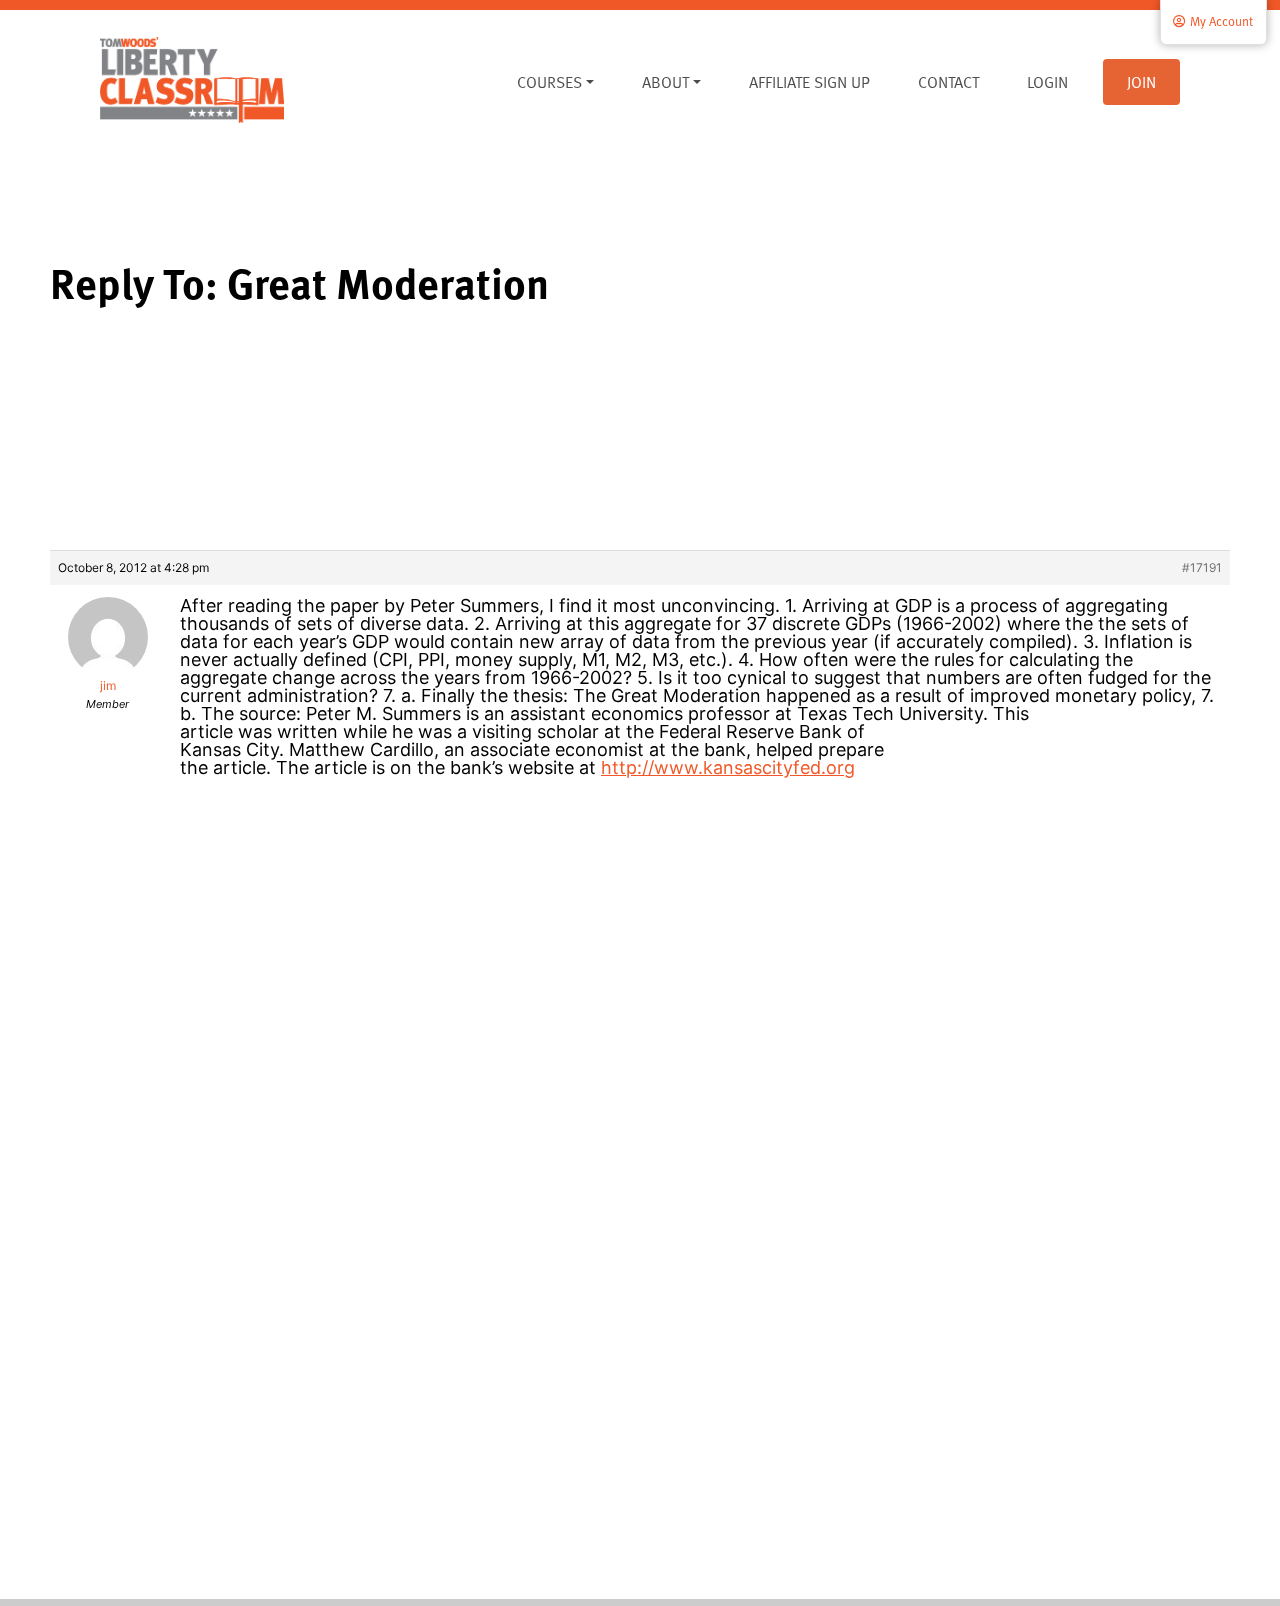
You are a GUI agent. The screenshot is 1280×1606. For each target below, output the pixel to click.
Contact (948, 82)
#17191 (1202, 567)
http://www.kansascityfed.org (728, 767)
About (665, 82)
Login (1047, 82)
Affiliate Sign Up (809, 82)
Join (1141, 82)
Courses (549, 82)
